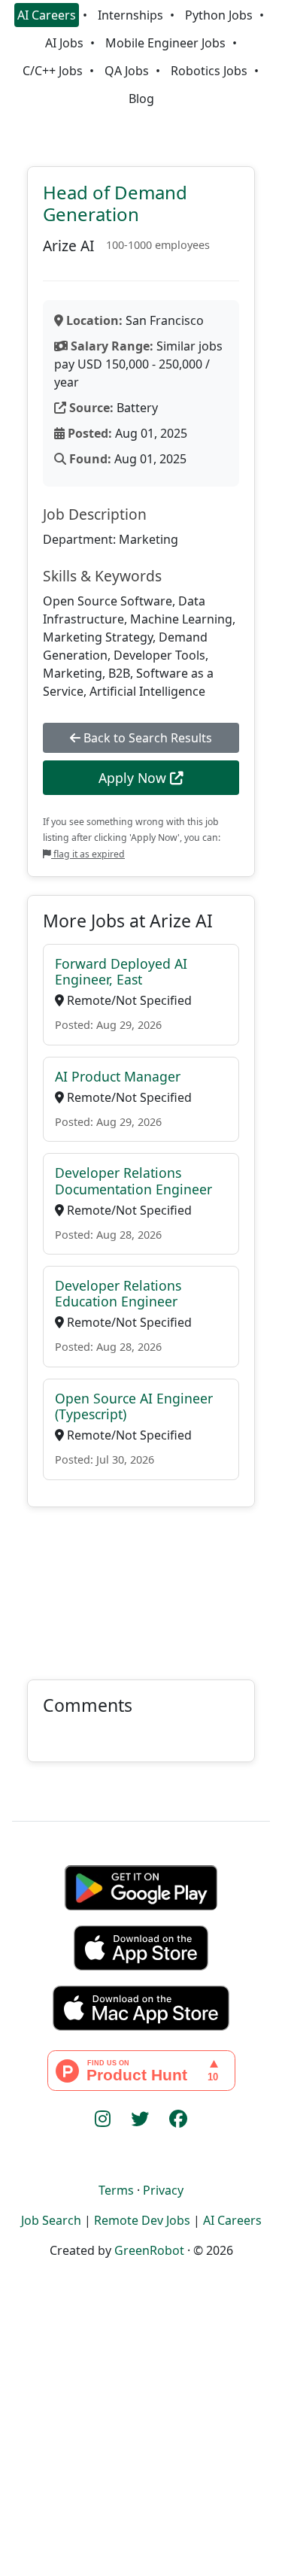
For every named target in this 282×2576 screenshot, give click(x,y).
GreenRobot (149, 2250)
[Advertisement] (141, 1584)
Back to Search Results (146, 738)
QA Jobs (127, 71)
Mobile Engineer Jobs (165, 43)
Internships (130, 15)
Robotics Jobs (209, 71)
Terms (116, 2190)
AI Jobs (64, 43)
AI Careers (47, 15)
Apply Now (134, 778)
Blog (141, 99)
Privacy (163, 2190)
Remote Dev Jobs (142, 2220)
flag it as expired (88, 854)
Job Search (51, 2220)
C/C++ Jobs (53, 71)
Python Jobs (219, 15)
